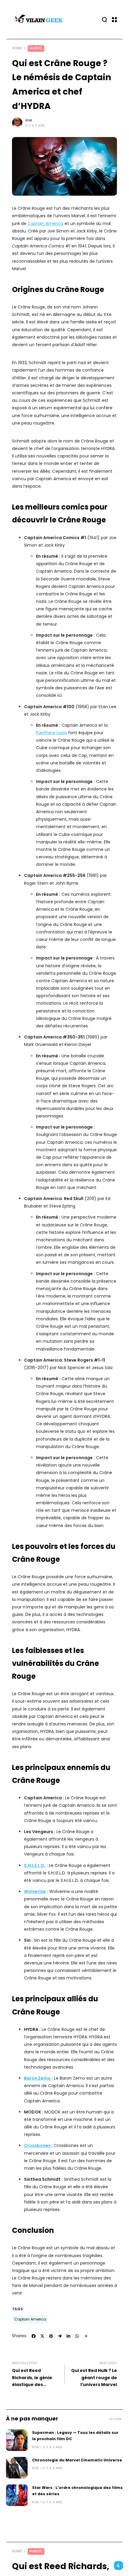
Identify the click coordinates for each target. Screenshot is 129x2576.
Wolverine (35, 1891)
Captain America (45, 223)
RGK (29, 120)
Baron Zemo (37, 2078)
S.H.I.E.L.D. (35, 1865)
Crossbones (37, 2145)
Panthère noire (51, 733)
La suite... (116, 2419)
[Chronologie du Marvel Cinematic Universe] (17, 2468)
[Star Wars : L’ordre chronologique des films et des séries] (17, 2495)
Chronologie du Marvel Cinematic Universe (77, 2460)
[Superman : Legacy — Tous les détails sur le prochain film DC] (17, 2440)
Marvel (36, 48)
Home (17, 48)
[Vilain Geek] (39, 19)
